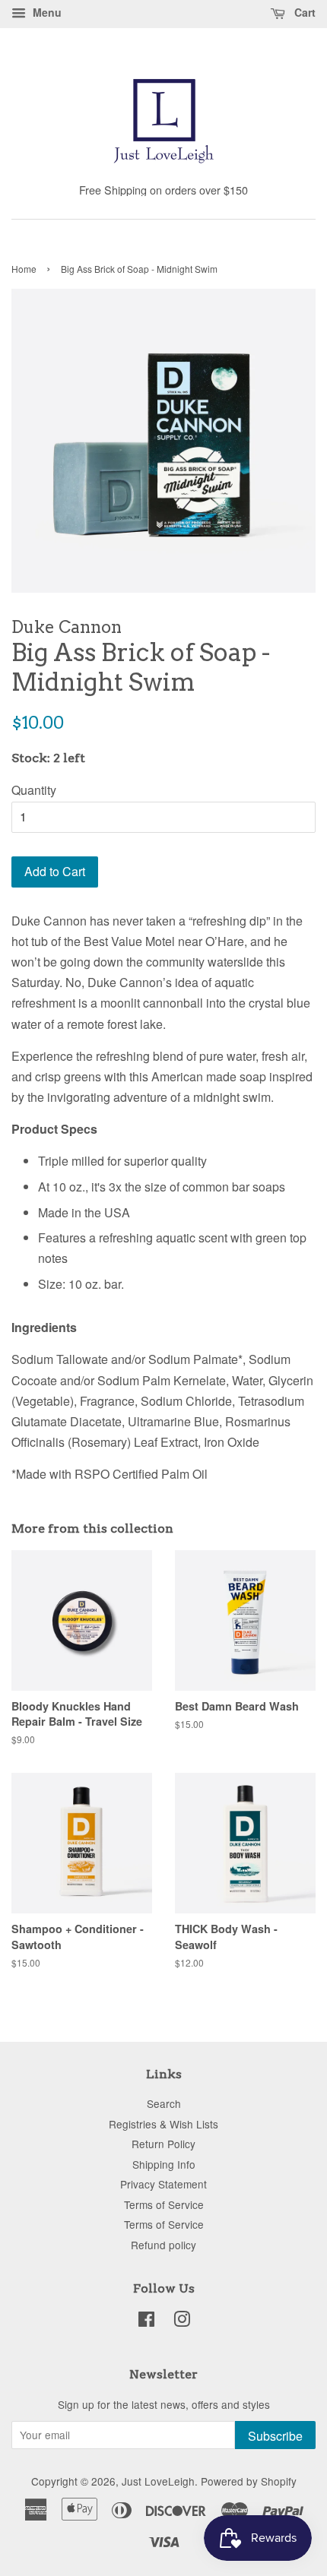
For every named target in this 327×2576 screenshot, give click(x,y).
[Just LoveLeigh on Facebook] (146, 2321)
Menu (46, 12)
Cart (303, 12)
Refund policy (163, 2245)
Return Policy (163, 2144)
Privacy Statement (163, 2184)
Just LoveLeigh (158, 2481)
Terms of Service (164, 2204)
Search (164, 2103)
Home (24, 269)
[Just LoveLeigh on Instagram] (182, 2321)
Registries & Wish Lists (163, 2124)
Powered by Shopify (249, 2481)
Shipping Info (164, 2164)
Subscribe (275, 2436)
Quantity (34, 790)
